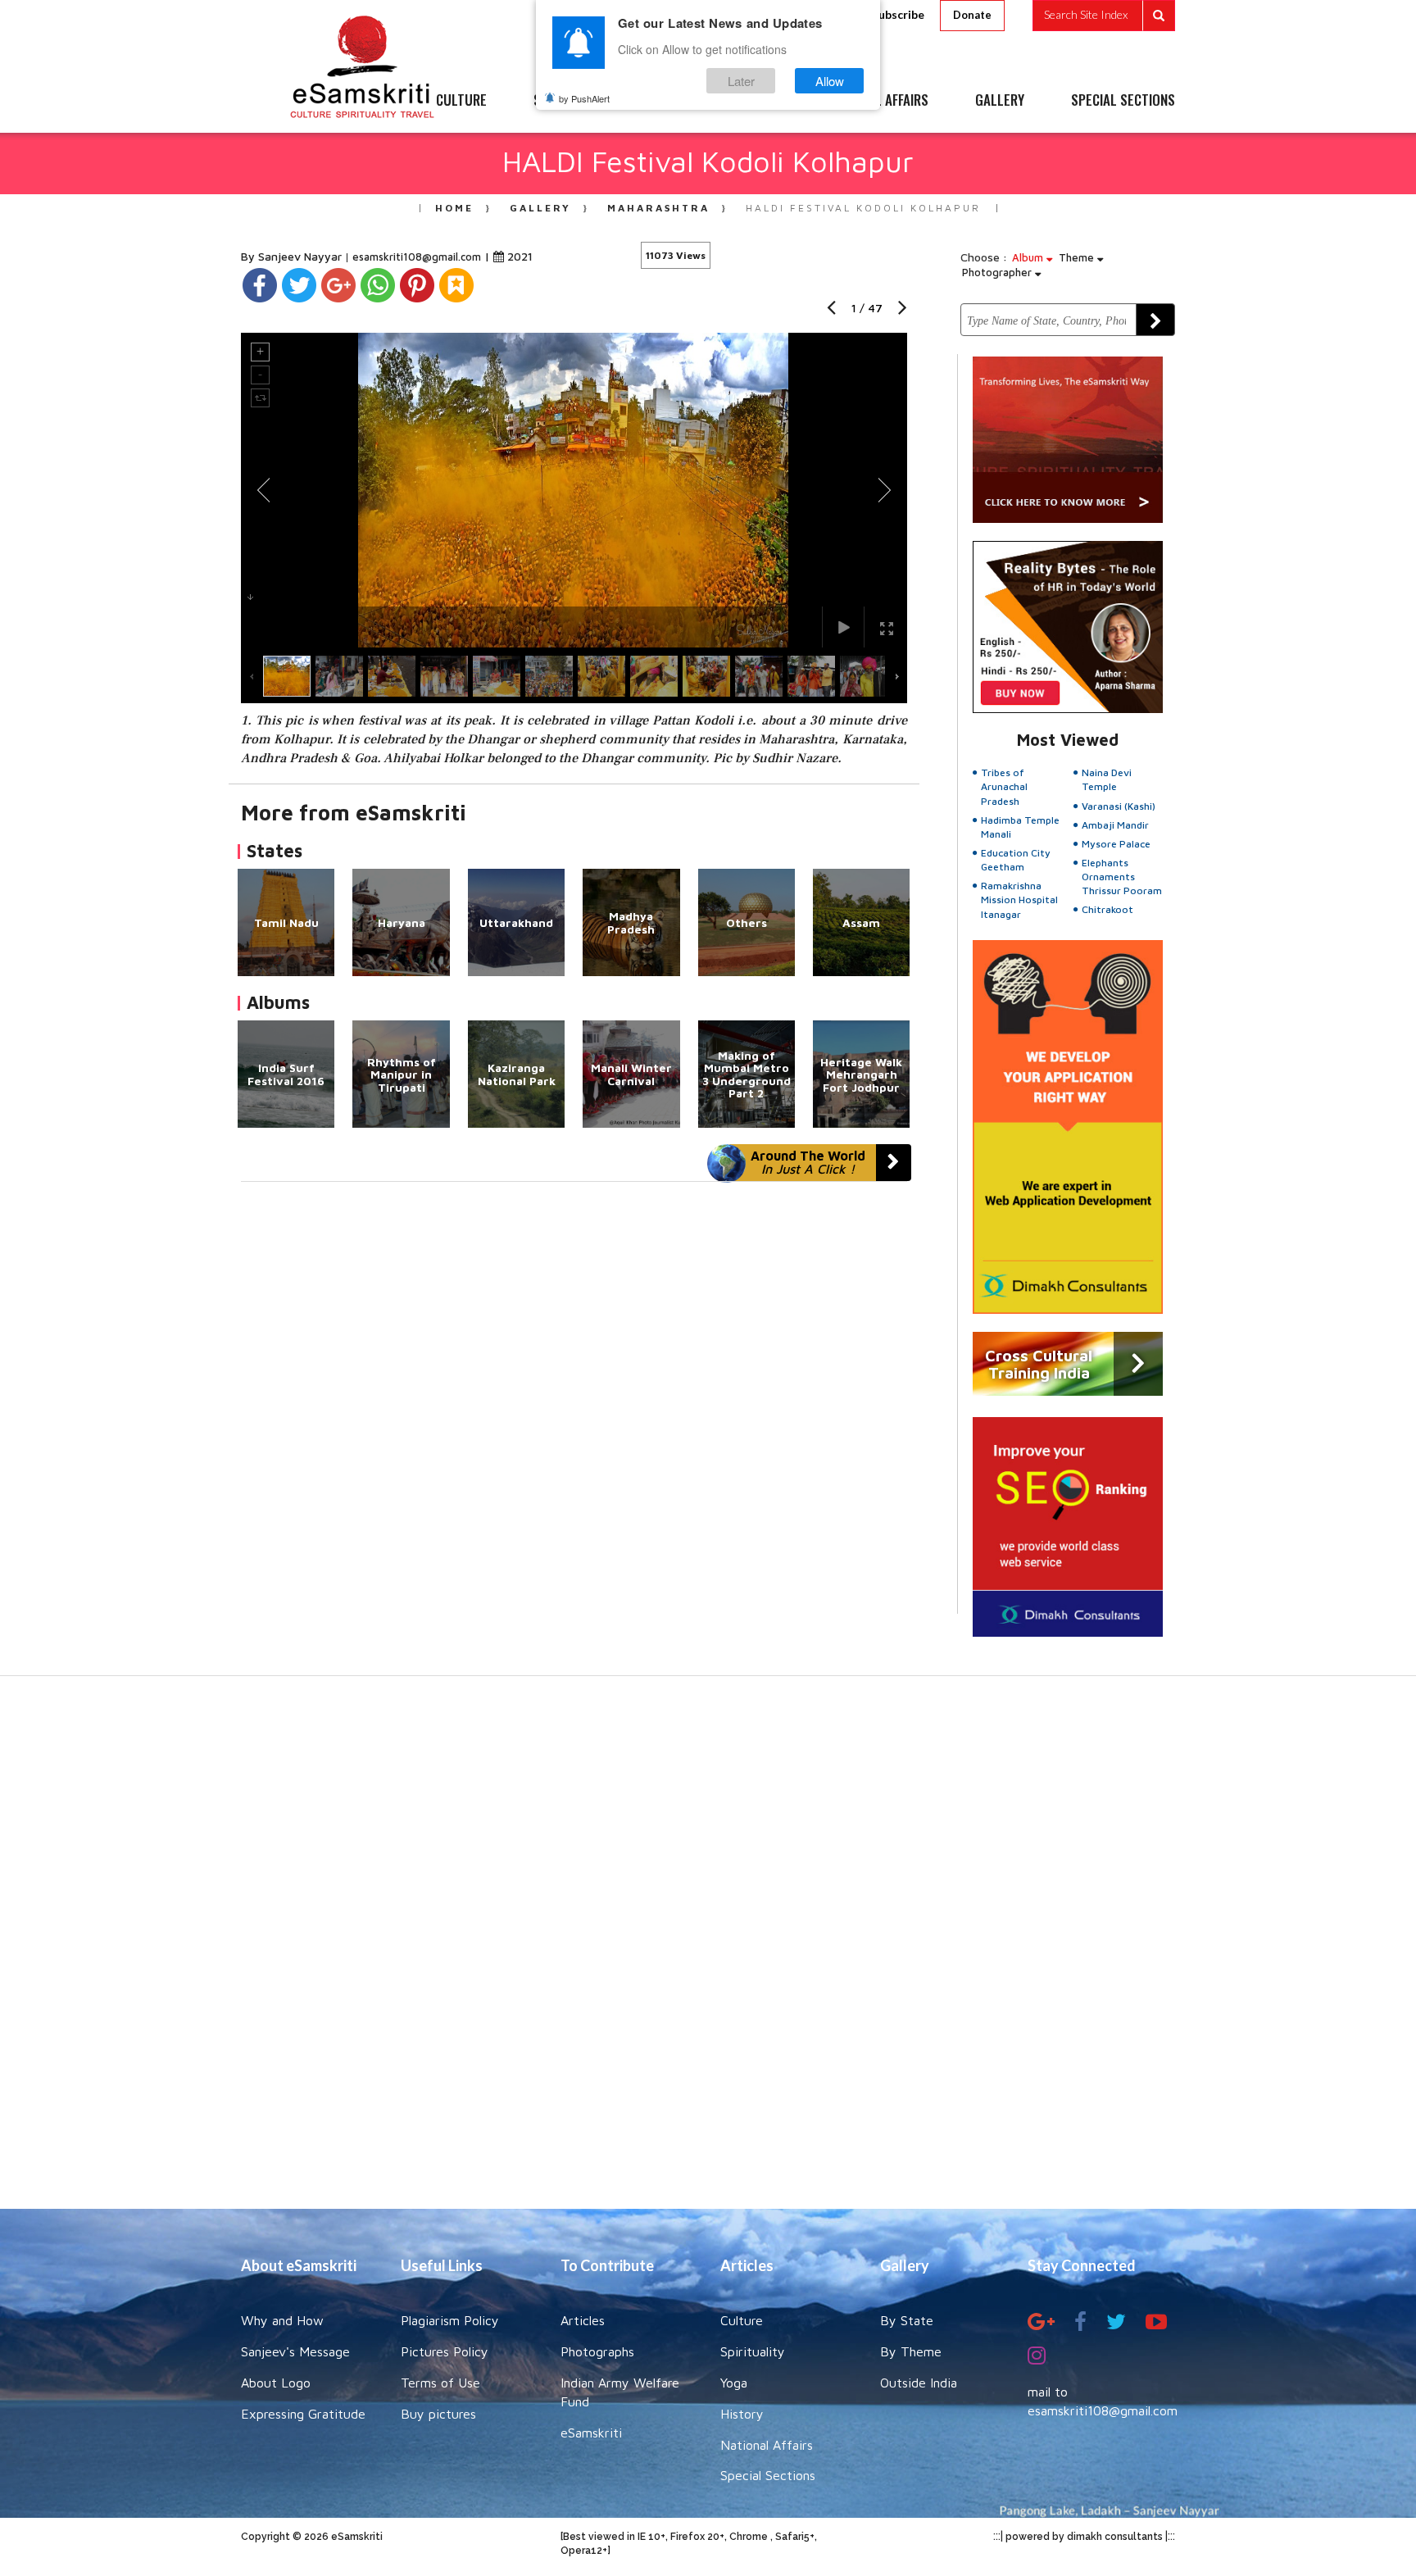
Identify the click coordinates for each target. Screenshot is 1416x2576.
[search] (1104, 16)
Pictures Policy (445, 2351)
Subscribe (898, 14)
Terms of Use (440, 2383)
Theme (1078, 257)
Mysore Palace (1116, 844)
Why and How (282, 2320)
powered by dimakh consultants (1084, 2537)
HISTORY (757, 101)
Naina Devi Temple (1107, 779)
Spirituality (753, 2351)
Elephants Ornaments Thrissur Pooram (1122, 877)
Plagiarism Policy (450, 2320)
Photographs (597, 2351)
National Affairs (767, 2445)
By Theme (911, 2351)
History (742, 2414)
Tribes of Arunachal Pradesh (1004, 786)
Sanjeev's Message (295, 2351)
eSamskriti (591, 2433)
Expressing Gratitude (303, 2414)
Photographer (998, 272)
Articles (583, 2320)
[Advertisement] (708, 1951)
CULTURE (461, 101)
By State (907, 2320)
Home (454, 208)
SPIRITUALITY (571, 101)
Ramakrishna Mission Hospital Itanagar (1019, 900)
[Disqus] (574, 1407)
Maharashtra (658, 208)
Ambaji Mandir (1115, 825)
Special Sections (768, 2475)
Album (1029, 257)
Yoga (734, 2383)
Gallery (540, 208)
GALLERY (1000, 101)
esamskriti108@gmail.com (418, 257)
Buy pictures (438, 2414)
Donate (972, 15)
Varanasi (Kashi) (1119, 806)
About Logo (276, 2383)
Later (741, 81)
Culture (742, 2320)
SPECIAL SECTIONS (1123, 101)
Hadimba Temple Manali (1020, 827)
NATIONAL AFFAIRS (878, 101)
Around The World (808, 1162)
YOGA (671, 101)
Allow (830, 81)
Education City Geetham (1016, 860)
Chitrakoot (1107, 909)
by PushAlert (584, 98)
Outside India (919, 2383)
